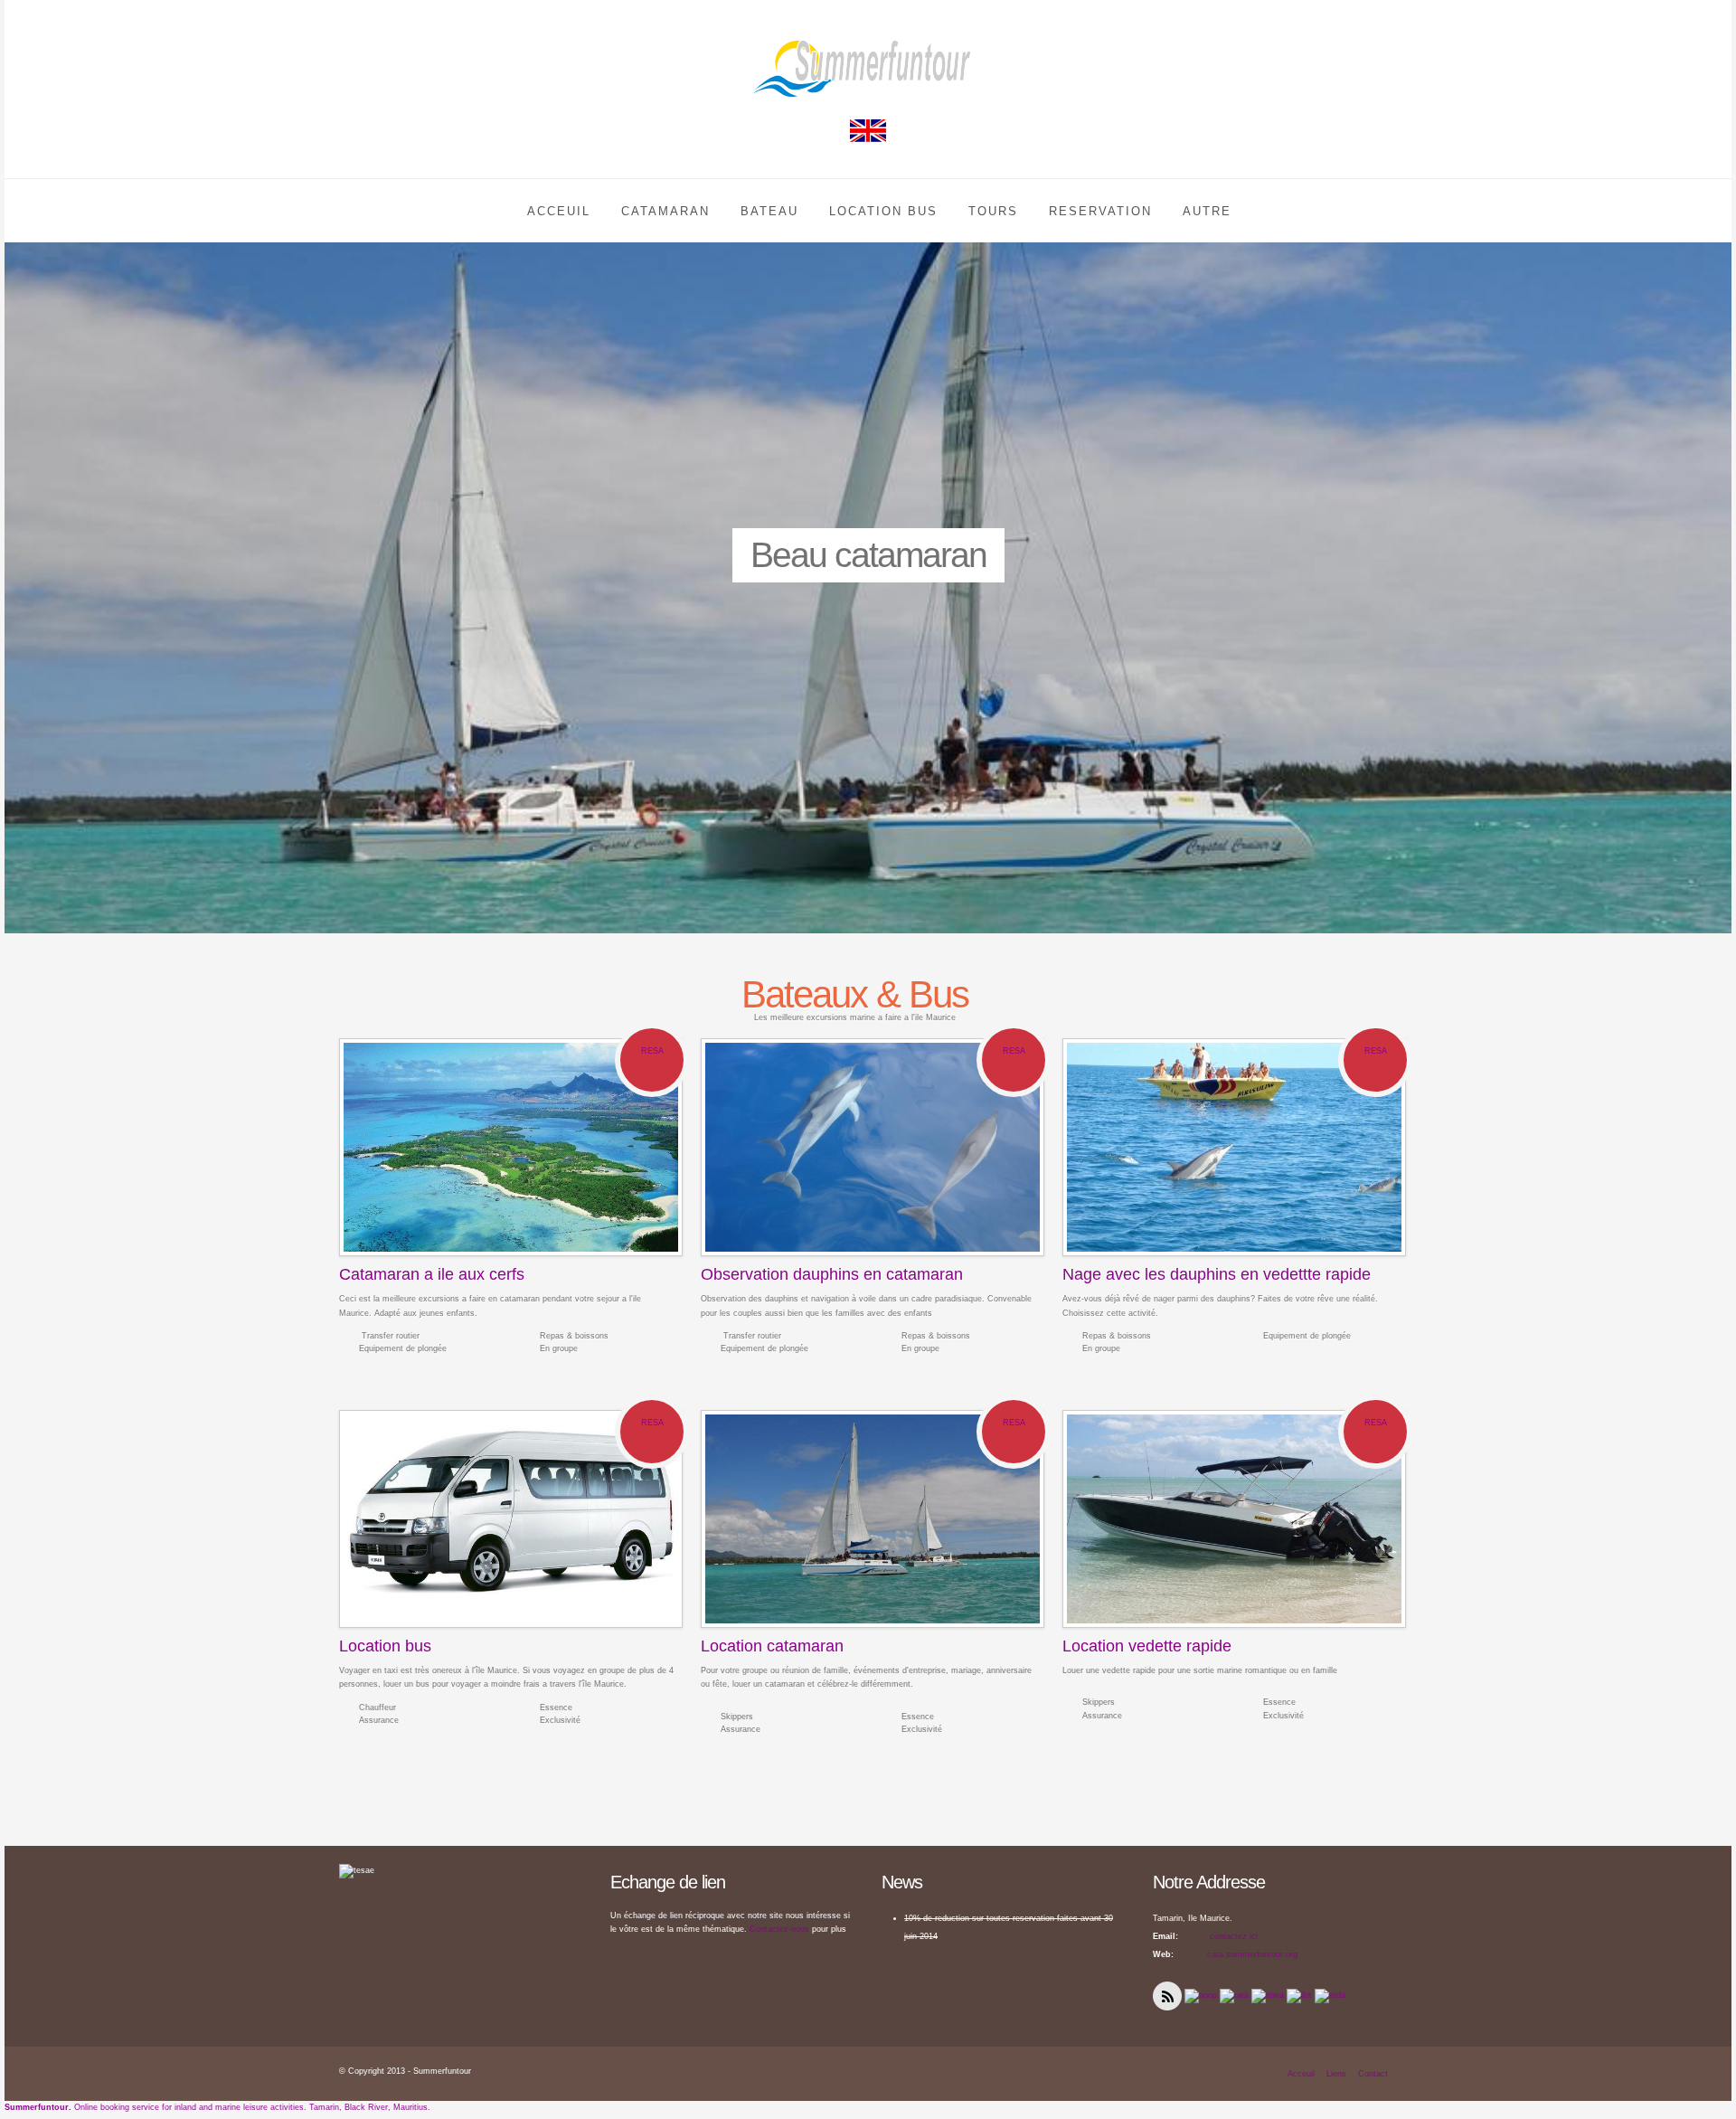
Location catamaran (772, 1646)
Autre (1207, 211)
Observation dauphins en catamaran (832, 1274)
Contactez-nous (779, 1929)
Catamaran (665, 211)
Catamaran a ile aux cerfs (432, 1274)
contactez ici (1232, 1936)
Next (1714, 547)
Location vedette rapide (1147, 1646)
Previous (22, 547)
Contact (1373, 2074)
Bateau (769, 211)
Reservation (1100, 211)
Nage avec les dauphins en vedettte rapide (1217, 1274)
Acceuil (559, 211)
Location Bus (883, 211)
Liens (1336, 2074)
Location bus (385, 1646)
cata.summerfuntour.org (1252, 1954)
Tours (993, 211)
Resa (652, 1051)
